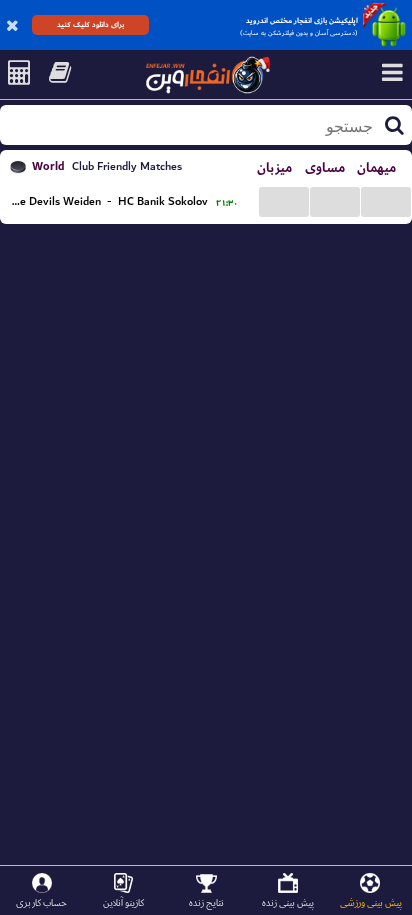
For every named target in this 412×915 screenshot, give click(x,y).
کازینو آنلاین (123, 902)
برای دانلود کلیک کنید (90, 24)
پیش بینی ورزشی (371, 902)
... (284, 200)
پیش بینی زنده (288, 902)
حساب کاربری (41, 902)
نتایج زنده (206, 902)
